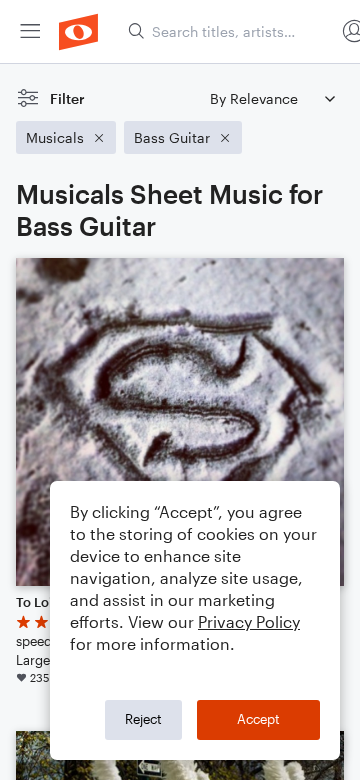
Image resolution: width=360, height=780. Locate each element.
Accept (258, 719)
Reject (143, 719)
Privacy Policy (249, 621)
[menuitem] (30, 31)
